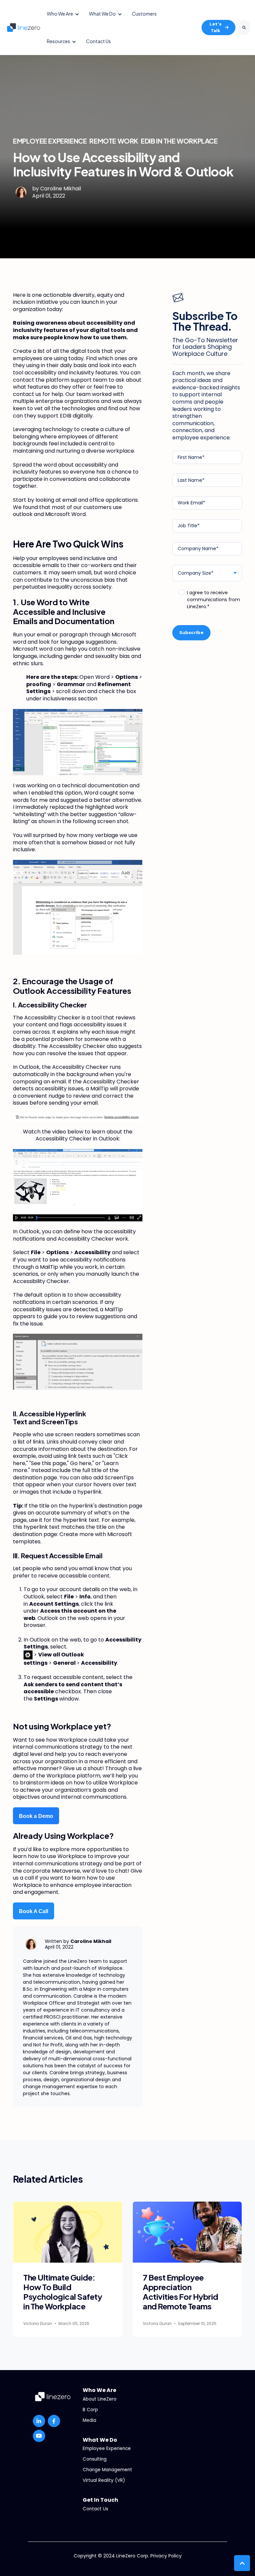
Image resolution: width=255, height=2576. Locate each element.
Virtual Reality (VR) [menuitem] (104, 2480)
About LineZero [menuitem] (100, 2399)
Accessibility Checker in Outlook (77, 1139)
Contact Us (98, 41)
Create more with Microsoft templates (73, 1538)
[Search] (244, 28)
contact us (27, 394)
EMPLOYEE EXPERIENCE (50, 141)
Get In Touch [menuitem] (100, 2500)
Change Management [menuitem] (107, 2470)
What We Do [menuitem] (100, 2440)
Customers (144, 14)
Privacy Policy (166, 2556)
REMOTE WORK (114, 141)
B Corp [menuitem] (90, 2410)
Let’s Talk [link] (215, 27)
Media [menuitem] (89, 2420)
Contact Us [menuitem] (95, 2509)
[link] (24, 27)
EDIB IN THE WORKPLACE (179, 141)
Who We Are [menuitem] (99, 2390)
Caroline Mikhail (61, 189)
